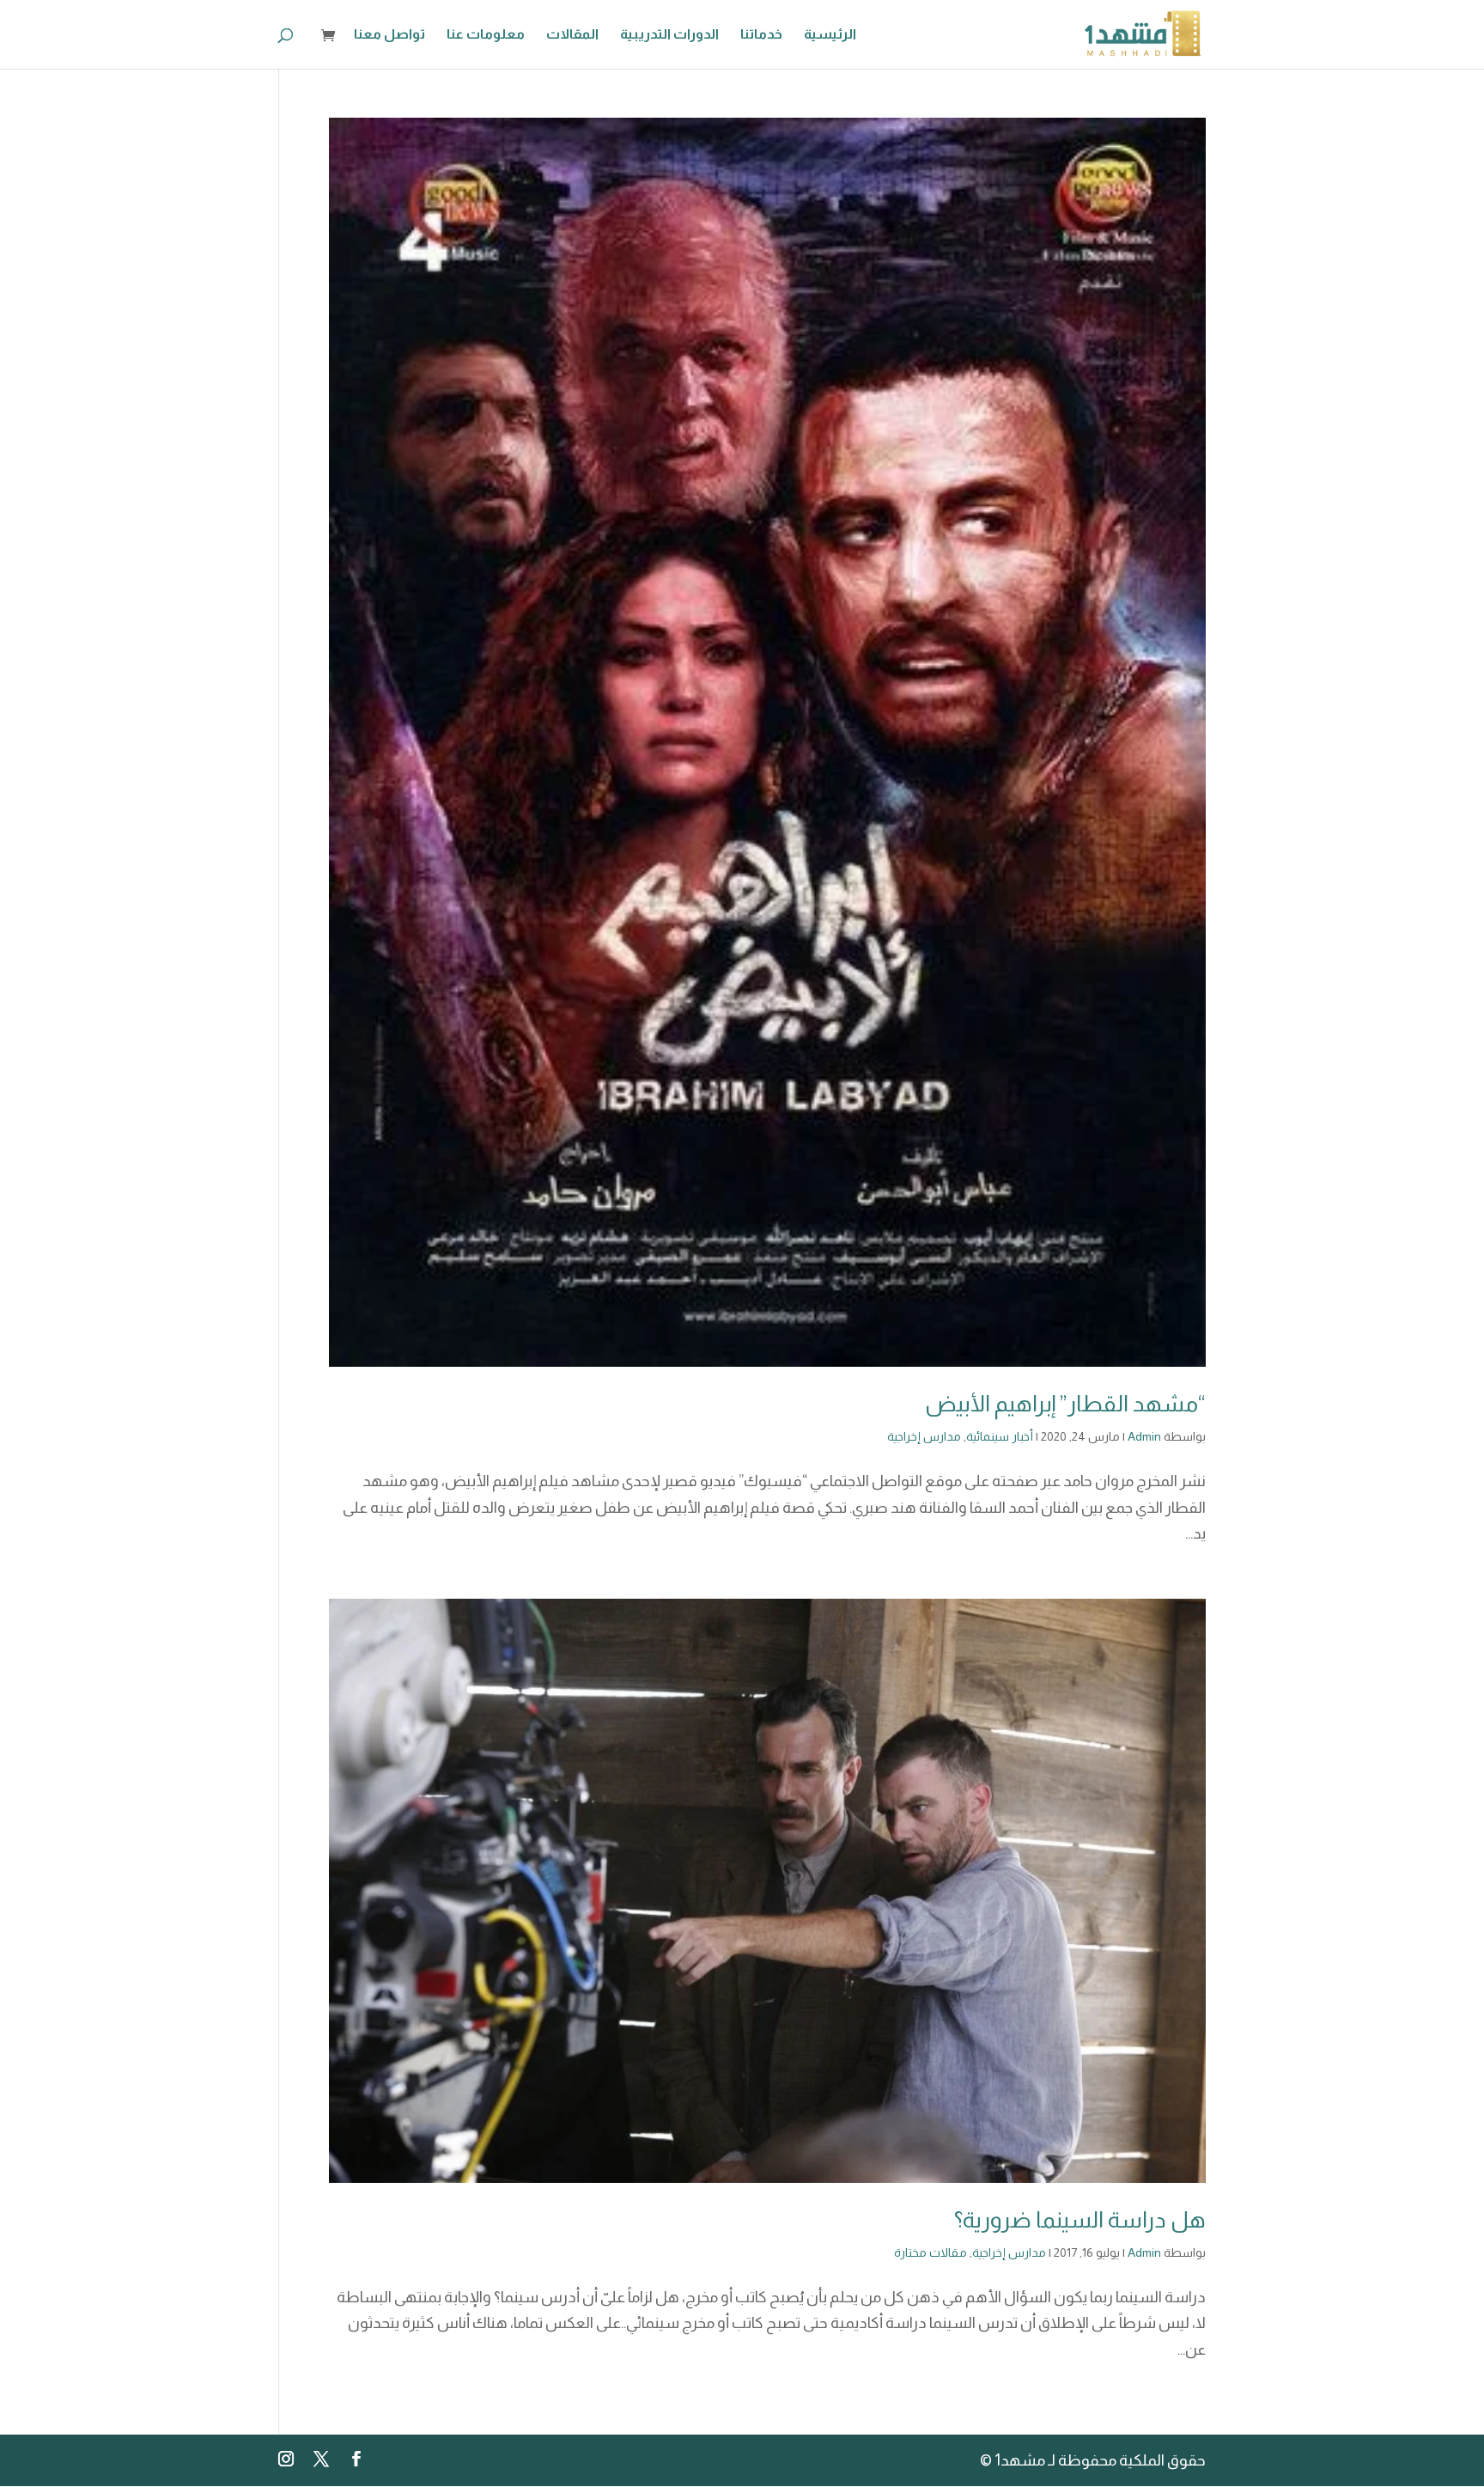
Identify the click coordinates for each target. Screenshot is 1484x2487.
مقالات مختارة (931, 2252)
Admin (1144, 1436)
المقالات (572, 35)
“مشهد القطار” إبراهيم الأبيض (1065, 1403)
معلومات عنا (486, 35)
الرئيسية (830, 35)
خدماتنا (761, 35)
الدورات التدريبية (669, 35)
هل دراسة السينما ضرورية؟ (1080, 2219)
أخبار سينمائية (1000, 1436)
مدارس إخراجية (924, 1436)
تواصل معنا (389, 35)
